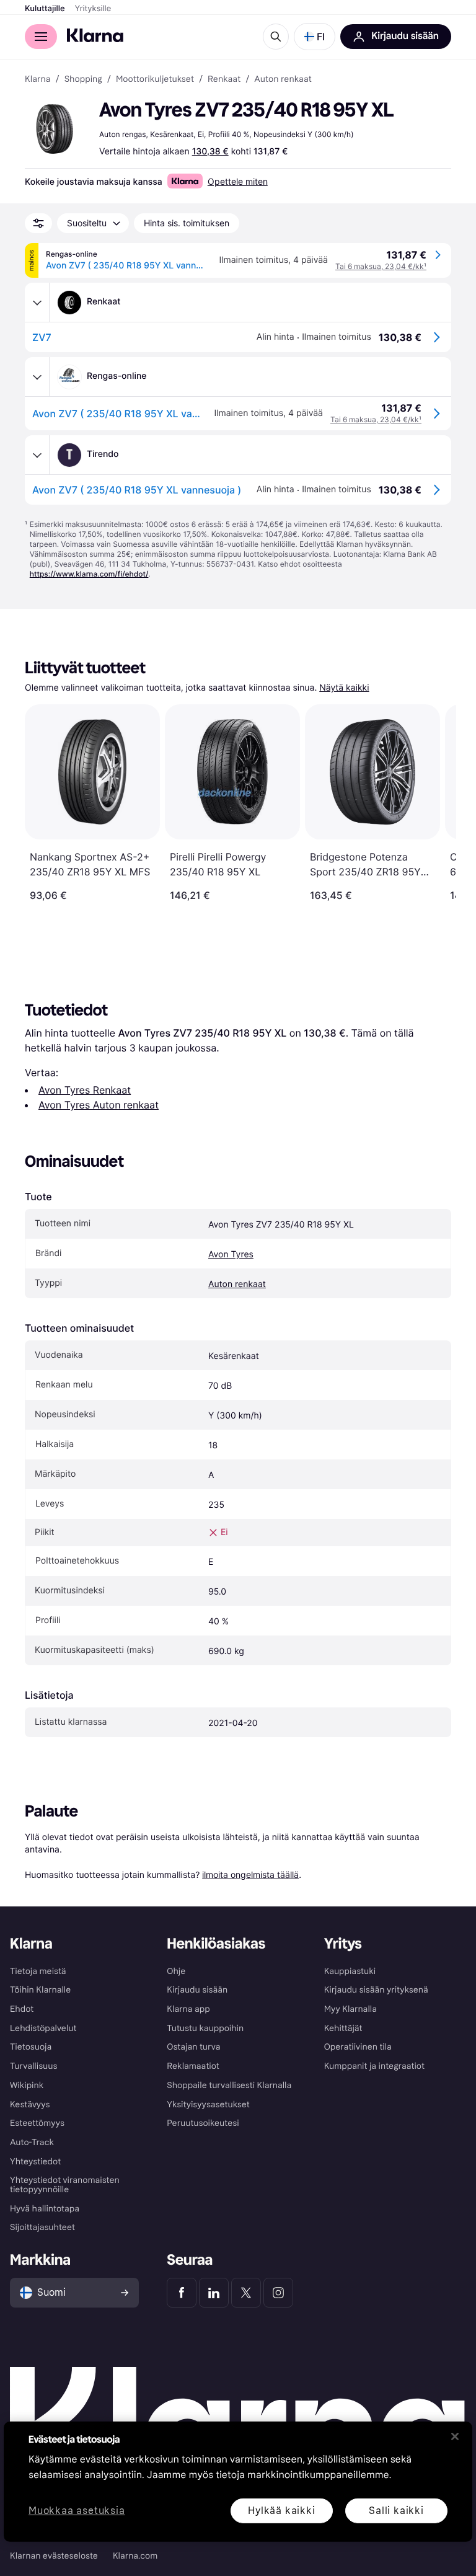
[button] (315, 37)
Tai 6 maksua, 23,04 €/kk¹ (381, 266)
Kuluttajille (45, 9)
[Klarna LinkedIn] (214, 2293)
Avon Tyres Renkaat (85, 1090)
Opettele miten (238, 181)
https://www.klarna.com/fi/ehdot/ (89, 574)
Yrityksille (93, 9)
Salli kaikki (396, 2510)
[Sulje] (455, 2437)
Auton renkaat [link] (283, 79)
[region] (238, 2482)
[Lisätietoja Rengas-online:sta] (37, 377)
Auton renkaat (237, 1284)
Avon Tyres (231, 1255)
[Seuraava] (434, 803)
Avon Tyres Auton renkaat (99, 1105)
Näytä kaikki (344, 688)
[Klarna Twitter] (246, 2293)
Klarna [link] (37, 79)
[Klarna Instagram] (278, 2293)
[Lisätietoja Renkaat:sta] (37, 303)
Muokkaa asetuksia (77, 2511)
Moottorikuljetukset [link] (155, 79)
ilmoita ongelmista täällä (250, 1874)
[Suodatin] (38, 223)
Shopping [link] (83, 79)
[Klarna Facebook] (182, 2293)
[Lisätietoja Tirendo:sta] (37, 455)
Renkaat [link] (224, 79)
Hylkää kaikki (281, 2510)
